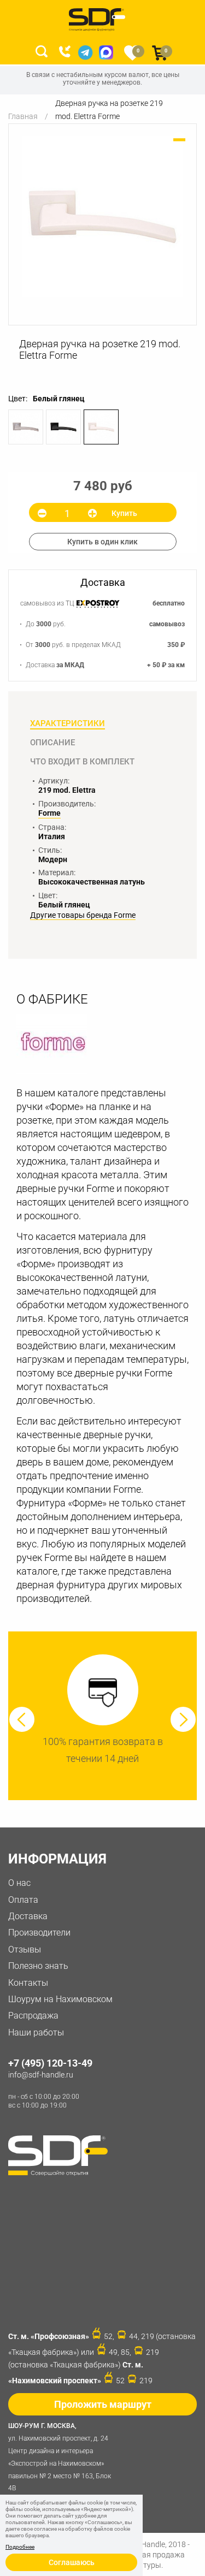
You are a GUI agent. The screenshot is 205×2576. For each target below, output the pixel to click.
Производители (39, 1933)
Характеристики (68, 723)
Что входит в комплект (82, 762)
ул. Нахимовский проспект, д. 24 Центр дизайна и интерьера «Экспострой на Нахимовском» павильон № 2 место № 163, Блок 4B (60, 2457)
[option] (102, 216)
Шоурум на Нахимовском (60, 1999)
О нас (19, 1883)
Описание (52, 743)
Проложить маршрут (103, 2404)
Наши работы (36, 2032)
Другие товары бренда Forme (83, 915)
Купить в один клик (102, 542)
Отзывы (25, 1949)
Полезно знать (38, 1966)
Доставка (28, 1916)
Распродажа (33, 2016)
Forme (49, 813)
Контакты (28, 1983)
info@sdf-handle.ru (41, 2075)
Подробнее (20, 2547)
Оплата (23, 1900)
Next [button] (183, 1719)
